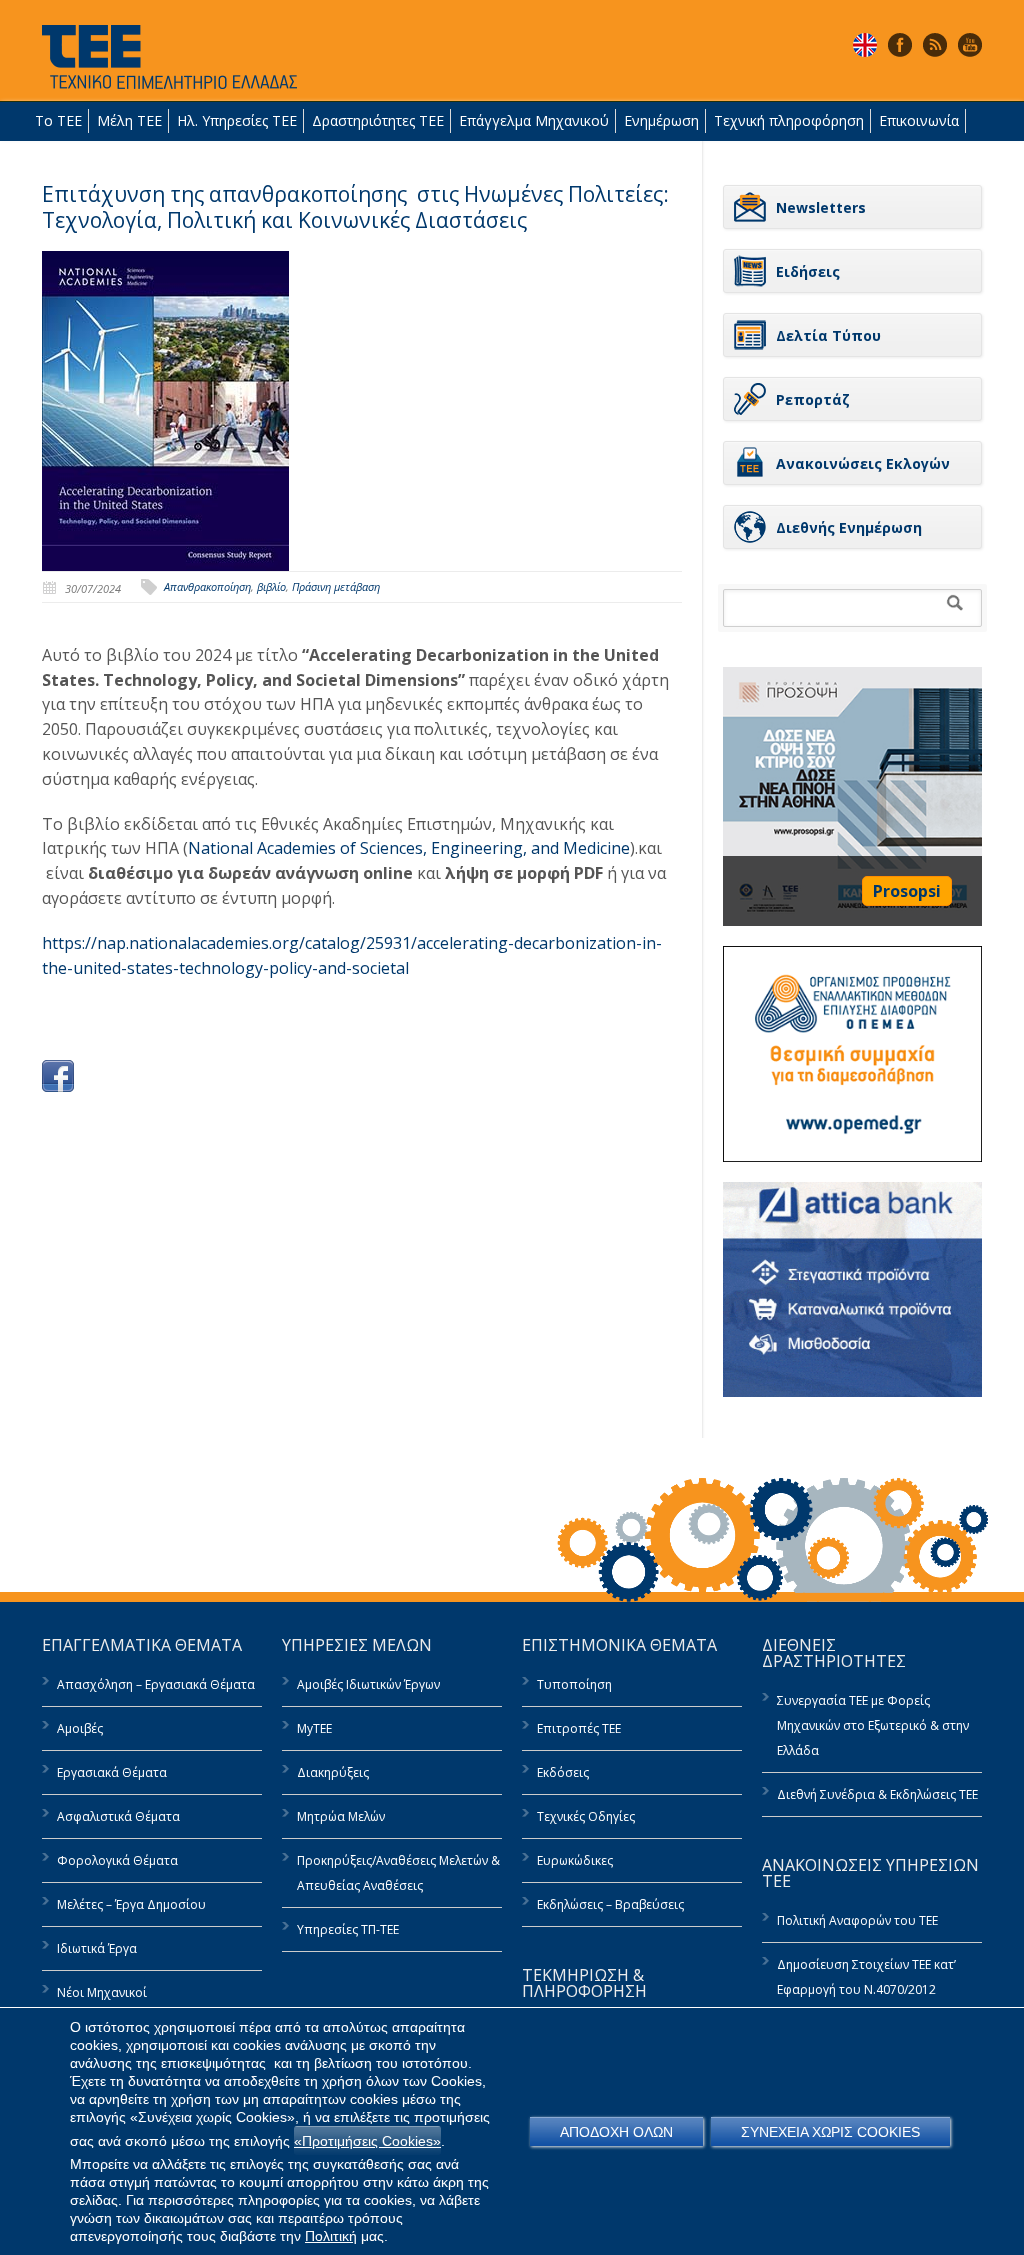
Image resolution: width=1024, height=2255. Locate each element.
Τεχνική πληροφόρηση (789, 120)
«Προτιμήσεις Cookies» (367, 2141)
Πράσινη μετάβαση (336, 586)
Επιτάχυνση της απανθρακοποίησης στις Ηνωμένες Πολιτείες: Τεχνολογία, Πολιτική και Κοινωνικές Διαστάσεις (355, 207)
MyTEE (314, 1728)
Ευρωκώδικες (575, 1860)
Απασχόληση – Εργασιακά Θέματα (156, 1684)
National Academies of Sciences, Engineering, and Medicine (409, 848)
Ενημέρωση (661, 120)
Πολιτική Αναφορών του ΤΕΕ (857, 1920)
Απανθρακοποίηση (207, 586)
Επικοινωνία (919, 120)
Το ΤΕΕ (58, 120)
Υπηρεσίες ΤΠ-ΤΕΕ (348, 1929)
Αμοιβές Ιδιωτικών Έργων (368, 1684)
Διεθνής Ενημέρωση (849, 527)
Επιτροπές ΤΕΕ (579, 1728)
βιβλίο (271, 586)
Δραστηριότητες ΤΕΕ (378, 120)
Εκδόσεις (563, 1772)
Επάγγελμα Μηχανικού (534, 120)
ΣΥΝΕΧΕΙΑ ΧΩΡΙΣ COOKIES (830, 2132)
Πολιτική (331, 2236)
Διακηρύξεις (333, 1772)
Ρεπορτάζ (813, 399)
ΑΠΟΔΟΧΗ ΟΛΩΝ (616, 2132)
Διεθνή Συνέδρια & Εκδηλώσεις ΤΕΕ (877, 1794)
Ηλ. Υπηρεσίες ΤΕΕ (237, 120)
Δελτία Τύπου (828, 335)
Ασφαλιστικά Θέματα (118, 1816)
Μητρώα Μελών (341, 1816)
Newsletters (821, 207)
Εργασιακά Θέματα (112, 1772)
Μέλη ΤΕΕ (129, 120)
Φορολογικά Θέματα (117, 1860)
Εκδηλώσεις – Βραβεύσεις (610, 1904)
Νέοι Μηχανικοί (102, 1992)
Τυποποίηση (574, 1684)
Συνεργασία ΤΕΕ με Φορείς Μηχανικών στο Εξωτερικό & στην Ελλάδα (873, 1725)
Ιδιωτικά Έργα (97, 1948)
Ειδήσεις (808, 271)
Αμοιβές (80, 1728)
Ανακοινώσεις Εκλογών (863, 463)
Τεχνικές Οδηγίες (586, 1816)
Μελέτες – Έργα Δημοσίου (131, 1904)
